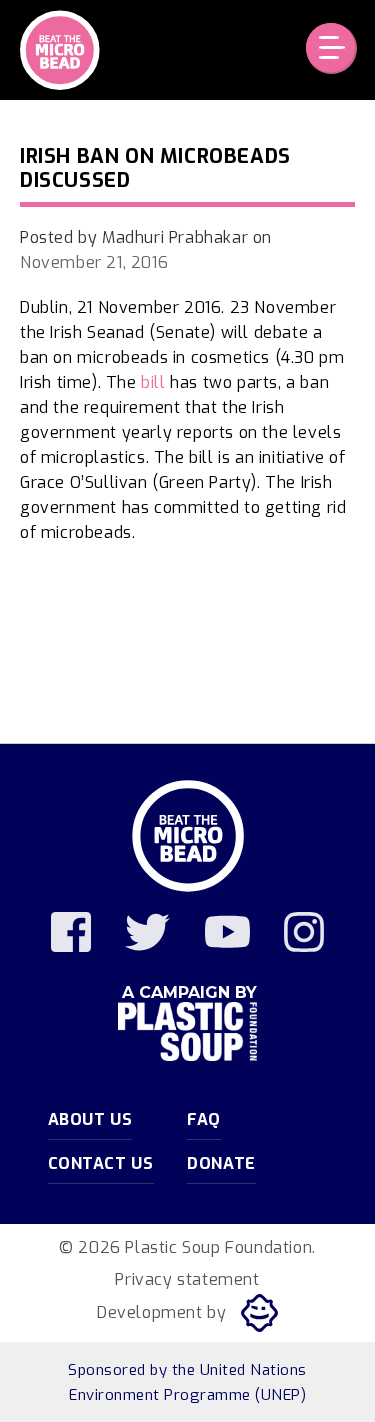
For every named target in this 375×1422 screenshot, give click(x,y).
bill (153, 382)
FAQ (204, 1119)
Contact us (101, 1163)
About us (90, 1119)
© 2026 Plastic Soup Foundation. (187, 1247)
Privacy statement (187, 1279)
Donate (221, 1163)
